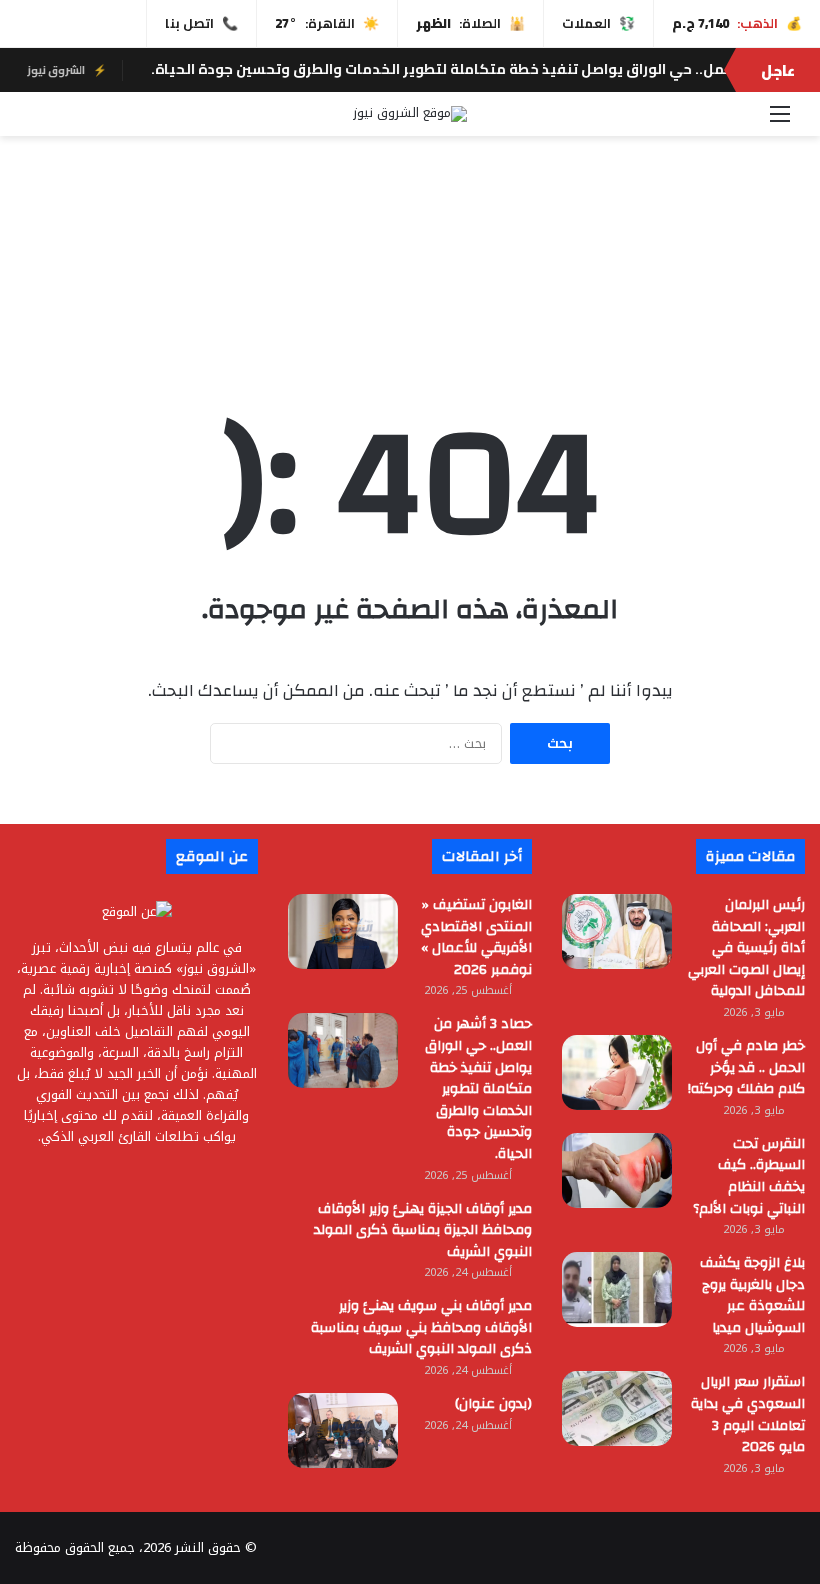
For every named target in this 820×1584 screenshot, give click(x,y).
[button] (410, 302)
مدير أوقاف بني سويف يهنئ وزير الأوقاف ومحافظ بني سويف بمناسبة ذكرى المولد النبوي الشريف (421, 1327)
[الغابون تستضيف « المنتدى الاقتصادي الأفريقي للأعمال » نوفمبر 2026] (343, 931)
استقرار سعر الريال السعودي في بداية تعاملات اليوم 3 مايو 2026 (748, 1414)
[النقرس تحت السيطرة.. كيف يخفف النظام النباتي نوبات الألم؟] (617, 1170)
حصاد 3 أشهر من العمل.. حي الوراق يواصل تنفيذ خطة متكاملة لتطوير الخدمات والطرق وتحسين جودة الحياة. (478, 1089)
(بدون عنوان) (493, 1404)
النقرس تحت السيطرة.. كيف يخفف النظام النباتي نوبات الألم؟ (749, 1176)
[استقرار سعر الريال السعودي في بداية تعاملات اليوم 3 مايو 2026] (617, 1408)
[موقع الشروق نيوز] (410, 114)
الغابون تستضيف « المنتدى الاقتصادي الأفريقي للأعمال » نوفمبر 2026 (476, 937)
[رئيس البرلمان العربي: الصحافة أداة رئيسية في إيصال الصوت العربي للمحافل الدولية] (617, 931)
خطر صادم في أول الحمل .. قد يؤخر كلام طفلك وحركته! (746, 1067)
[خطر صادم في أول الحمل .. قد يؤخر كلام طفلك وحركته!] (617, 1072)
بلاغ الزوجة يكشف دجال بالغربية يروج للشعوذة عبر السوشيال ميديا (752, 1295)
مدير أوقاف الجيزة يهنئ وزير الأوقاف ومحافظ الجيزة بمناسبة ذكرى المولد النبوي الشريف (423, 1230)
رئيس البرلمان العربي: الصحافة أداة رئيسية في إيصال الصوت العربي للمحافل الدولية (746, 948)
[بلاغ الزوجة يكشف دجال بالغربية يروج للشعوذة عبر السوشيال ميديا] (617, 1289)
